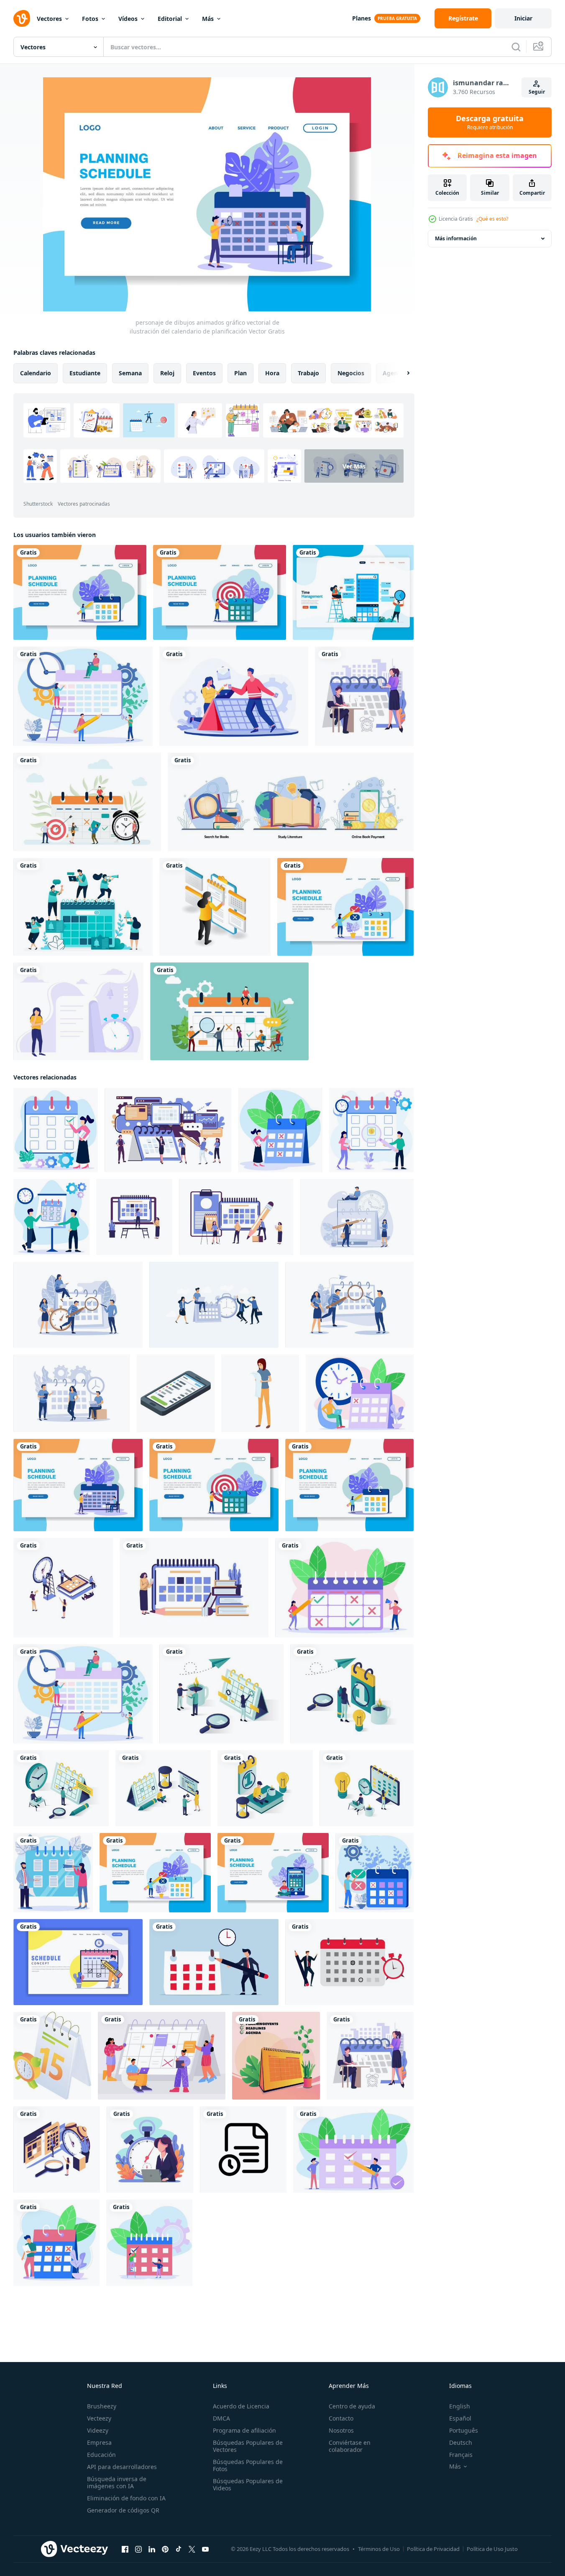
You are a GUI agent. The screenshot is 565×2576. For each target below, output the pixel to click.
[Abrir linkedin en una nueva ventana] (152, 2549)
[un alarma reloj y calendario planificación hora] (52, 2056)
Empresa (99, 2442)
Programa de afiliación (244, 2430)
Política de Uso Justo (492, 2549)
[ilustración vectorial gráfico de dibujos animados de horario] (56, 2243)
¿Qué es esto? (492, 219)
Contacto (341, 2418)
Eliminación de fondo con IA (126, 2498)
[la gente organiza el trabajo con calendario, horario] (162, 2056)
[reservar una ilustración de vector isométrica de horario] (221, 1694)
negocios (351, 373)
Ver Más (354, 466)
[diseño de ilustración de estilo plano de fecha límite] (150, 2150)
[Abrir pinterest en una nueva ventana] (165, 2549)
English (460, 2406)
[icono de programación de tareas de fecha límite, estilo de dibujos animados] (260, 1393)
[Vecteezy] (22, 18)
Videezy (98, 2430)
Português (464, 2430)
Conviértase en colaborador (350, 2446)
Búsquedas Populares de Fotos (248, 2465)
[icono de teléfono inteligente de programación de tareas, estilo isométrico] (176, 1393)
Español (460, 2418)
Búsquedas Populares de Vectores (248, 2446)
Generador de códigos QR (123, 2510)
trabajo (308, 373)
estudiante (85, 373)
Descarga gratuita (490, 122)
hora (272, 373)
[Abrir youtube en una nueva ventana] (205, 2549)
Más (208, 19)
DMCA (221, 2418)
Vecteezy (99, 2418)
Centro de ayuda (352, 2406)
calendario (36, 373)
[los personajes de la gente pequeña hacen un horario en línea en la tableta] (364, 696)
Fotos (90, 19)
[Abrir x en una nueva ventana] (192, 2549)
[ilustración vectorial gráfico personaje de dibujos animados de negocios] (149, 2243)
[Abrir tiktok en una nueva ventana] (179, 2549)
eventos (204, 373)
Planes (362, 18)
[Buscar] (516, 47)
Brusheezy (102, 2406)
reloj (167, 373)
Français (461, 2455)
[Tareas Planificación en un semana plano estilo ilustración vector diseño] (194, 1588)
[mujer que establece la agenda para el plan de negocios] (215, 907)
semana (130, 373)
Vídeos (128, 19)
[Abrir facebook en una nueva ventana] (125, 2549)
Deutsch (461, 2442)
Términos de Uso (379, 2549)
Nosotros (341, 2430)
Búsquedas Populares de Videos (248, 2484)
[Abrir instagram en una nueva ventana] (138, 2549)
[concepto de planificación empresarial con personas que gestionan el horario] (87, 802)
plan (240, 373)
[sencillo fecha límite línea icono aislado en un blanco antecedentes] (243, 2150)
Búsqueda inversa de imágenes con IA (117, 2482)
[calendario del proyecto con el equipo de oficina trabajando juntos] (229, 1011)
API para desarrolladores (122, 2467)
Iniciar (523, 18)
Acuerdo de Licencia (241, 2406)
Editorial (170, 19)
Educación (101, 2455)
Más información (456, 238)
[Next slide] (401, 373)
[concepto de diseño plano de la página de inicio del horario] (78, 1962)
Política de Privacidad (433, 2549)
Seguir (537, 92)
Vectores (49, 19)
